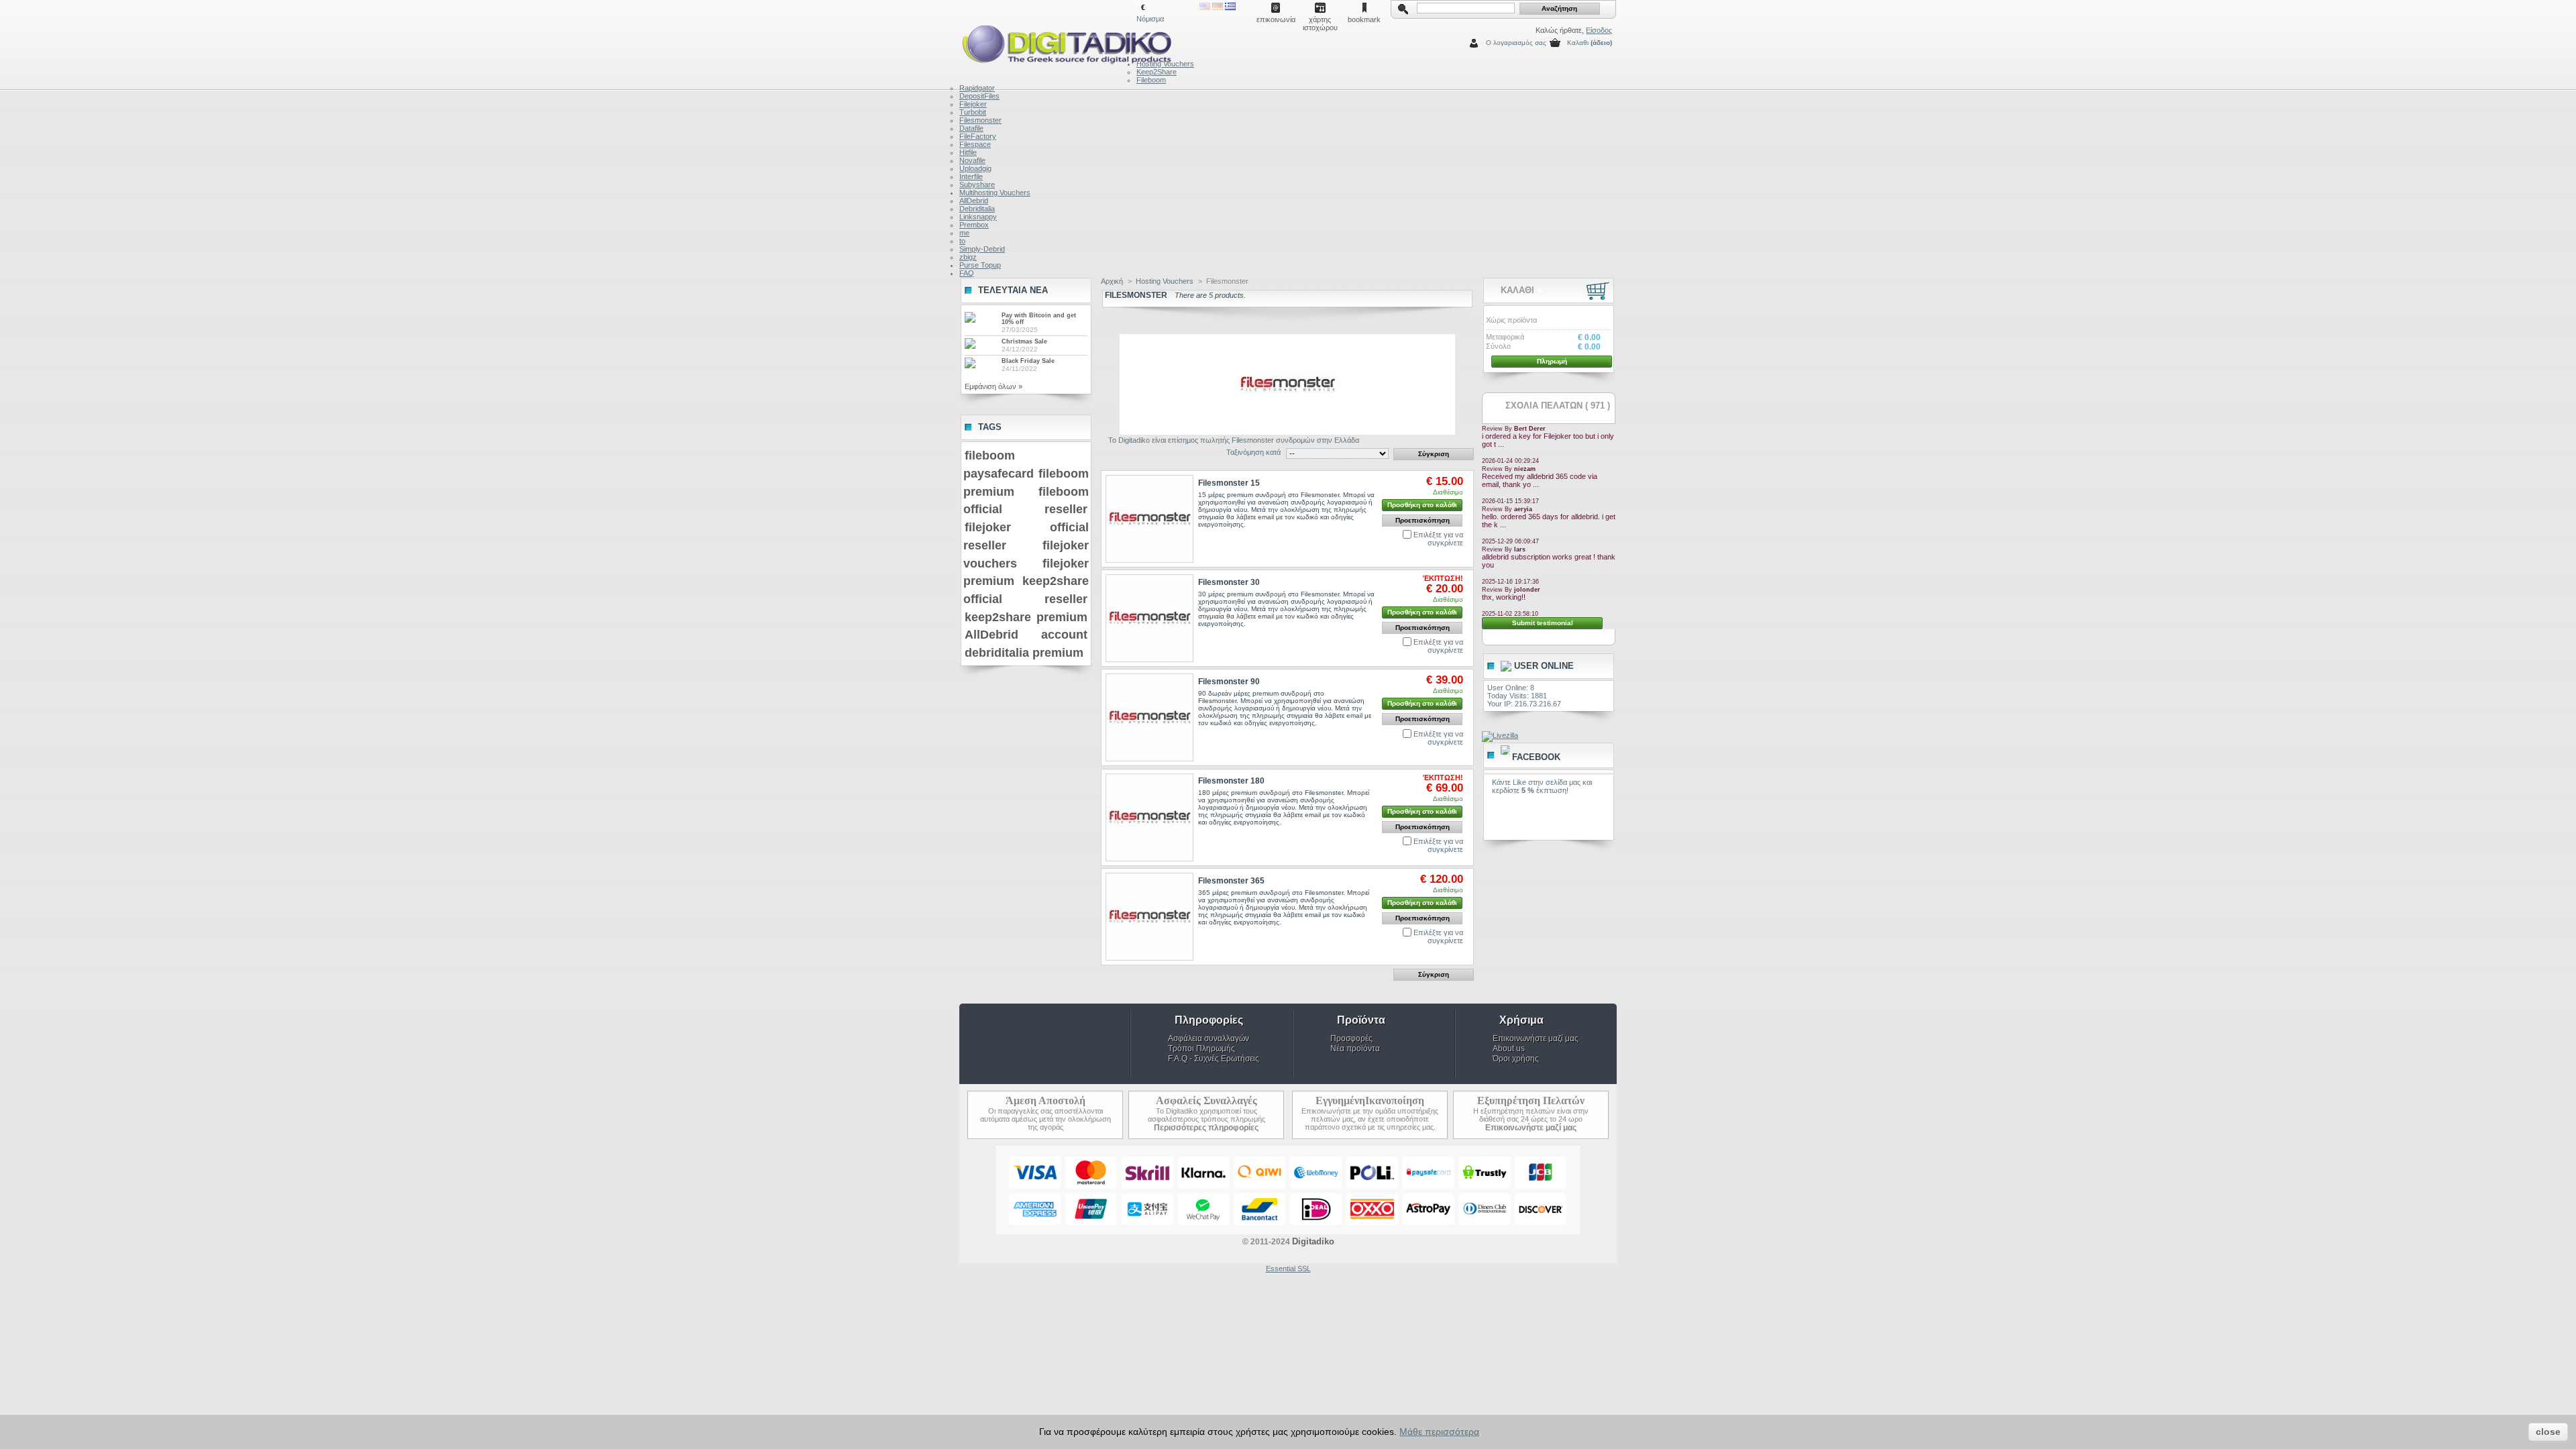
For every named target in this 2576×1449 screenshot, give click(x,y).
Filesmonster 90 (1229, 682)
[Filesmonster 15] (1149, 519)
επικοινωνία (1276, 19)
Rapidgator (977, 88)
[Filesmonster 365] (1149, 917)
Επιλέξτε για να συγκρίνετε (1438, 539)
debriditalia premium (1024, 653)
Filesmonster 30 (1229, 582)
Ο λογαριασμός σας (1516, 43)
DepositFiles (979, 96)
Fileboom (1151, 80)
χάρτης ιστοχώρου (1320, 20)
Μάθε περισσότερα (1439, 1432)
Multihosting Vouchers (995, 193)
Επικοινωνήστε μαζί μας (1536, 1038)
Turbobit (973, 112)
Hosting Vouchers (1165, 64)
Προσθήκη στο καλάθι (1422, 505)
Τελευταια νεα (1013, 290)
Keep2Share (1157, 72)
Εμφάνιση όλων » (994, 386)
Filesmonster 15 (1229, 483)
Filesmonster (980, 120)
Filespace (975, 144)
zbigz (968, 257)
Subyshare (977, 184)
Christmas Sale (1024, 341)
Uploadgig (975, 168)
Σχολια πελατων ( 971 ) (1558, 406)
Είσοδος (1599, 30)
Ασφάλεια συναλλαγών (1209, 1038)
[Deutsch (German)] (1218, 7)
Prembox (974, 225)
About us (1509, 1049)
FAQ (967, 273)
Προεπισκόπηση (1423, 520)
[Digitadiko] (1048, 42)
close (2548, 1432)
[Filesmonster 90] (1149, 717)
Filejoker (973, 104)
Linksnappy (978, 217)
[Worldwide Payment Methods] (1288, 1232)
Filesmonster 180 (1231, 781)
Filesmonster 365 (1231, 881)
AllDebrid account (1026, 635)
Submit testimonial (1543, 623)
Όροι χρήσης (1516, 1059)
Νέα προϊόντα (1355, 1049)
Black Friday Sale (1028, 361)
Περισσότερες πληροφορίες (1206, 1128)
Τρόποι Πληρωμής (1201, 1049)
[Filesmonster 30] (1149, 618)
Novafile (972, 160)
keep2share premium (1026, 617)
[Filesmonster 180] (1149, 817)
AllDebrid (974, 201)
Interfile (971, 176)
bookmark (1364, 19)
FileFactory (978, 136)
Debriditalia (977, 209)
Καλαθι (1578, 43)
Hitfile (968, 152)
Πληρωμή (1552, 361)
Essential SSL (1288, 1269)
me (964, 233)
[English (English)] (1205, 7)
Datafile (971, 128)
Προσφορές (1351, 1038)
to (962, 241)
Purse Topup (980, 265)
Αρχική (1112, 281)
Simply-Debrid (982, 249)
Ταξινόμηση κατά (1253, 452)
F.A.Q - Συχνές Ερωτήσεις (1214, 1059)
